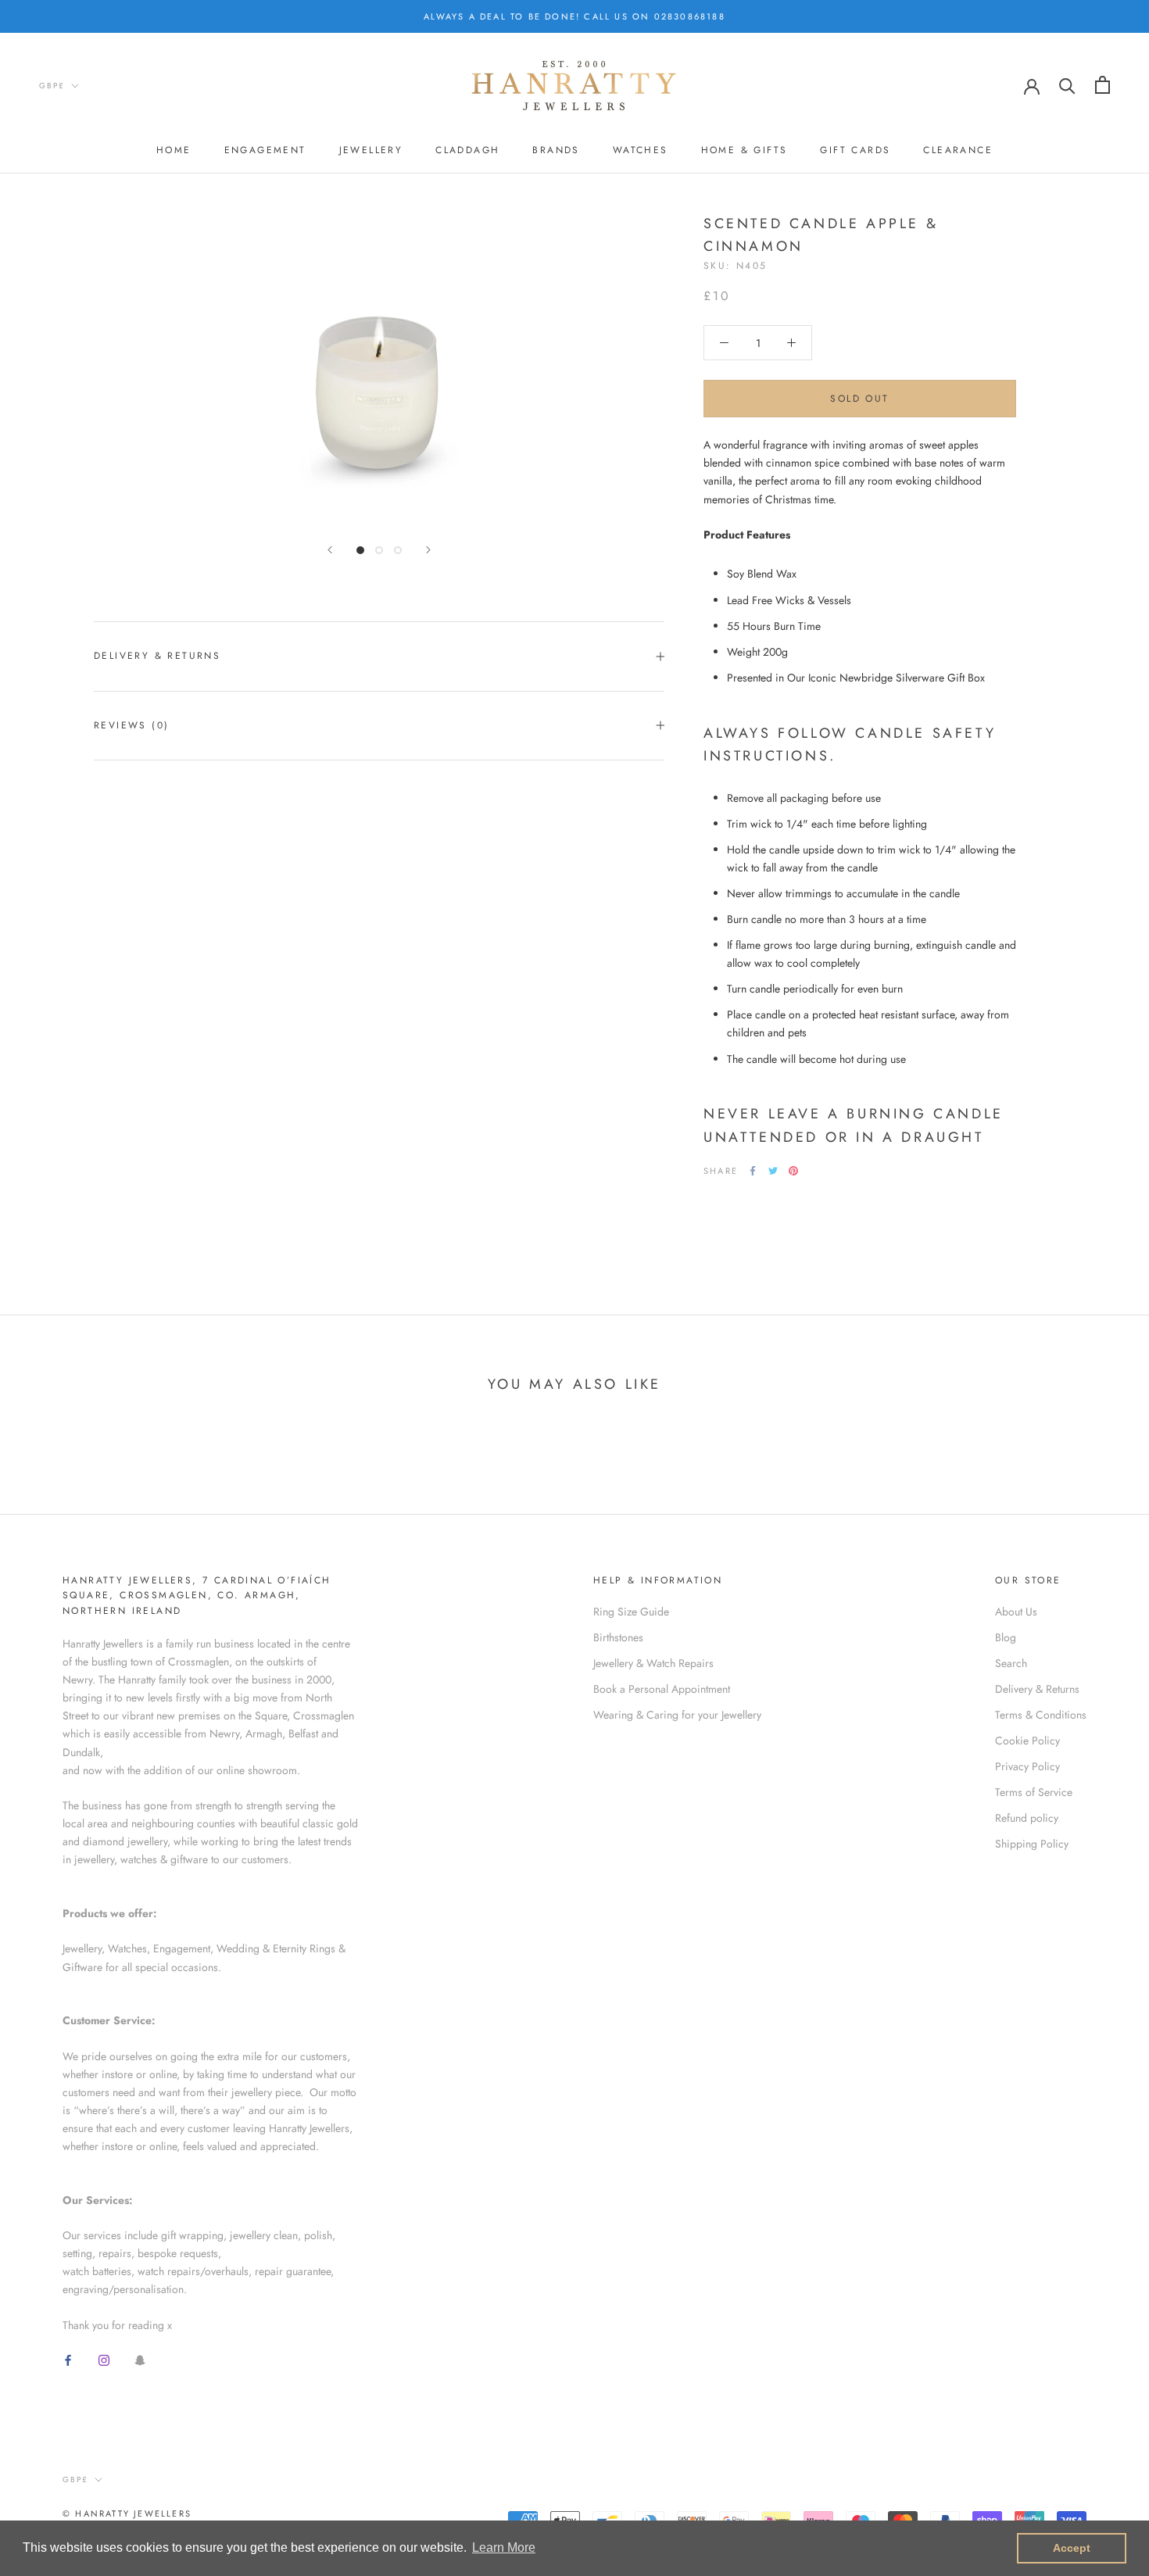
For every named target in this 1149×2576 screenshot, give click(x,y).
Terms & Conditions (1041, 1715)
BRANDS (556, 151)
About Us (1016, 1612)
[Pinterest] (793, 1171)
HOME (174, 151)
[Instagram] (104, 2359)
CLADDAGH (467, 151)
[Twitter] (773, 1171)
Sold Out (859, 399)
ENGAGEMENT (265, 151)
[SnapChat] (140, 2359)
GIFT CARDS (855, 151)
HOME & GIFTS (745, 151)
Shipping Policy (1032, 1844)
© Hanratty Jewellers (127, 2513)
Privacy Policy (1027, 1766)
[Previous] (330, 550)
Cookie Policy (1027, 1741)
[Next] (428, 550)
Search (1011, 1663)
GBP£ (52, 86)
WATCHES (641, 151)
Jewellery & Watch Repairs (653, 1663)
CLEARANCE (958, 151)
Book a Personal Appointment (662, 1689)
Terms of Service (1034, 1792)
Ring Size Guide (631, 1612)
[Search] (1067, 85)
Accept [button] (1072, 2548)
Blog (1006, 1637)
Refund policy (1027, 1818)
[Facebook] (753, 1171)
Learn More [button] (504, 2547)
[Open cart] (1102, 85)
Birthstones (618, 1637)
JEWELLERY (371, 151)
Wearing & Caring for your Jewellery (677, 1715)
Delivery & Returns (157, 656)
